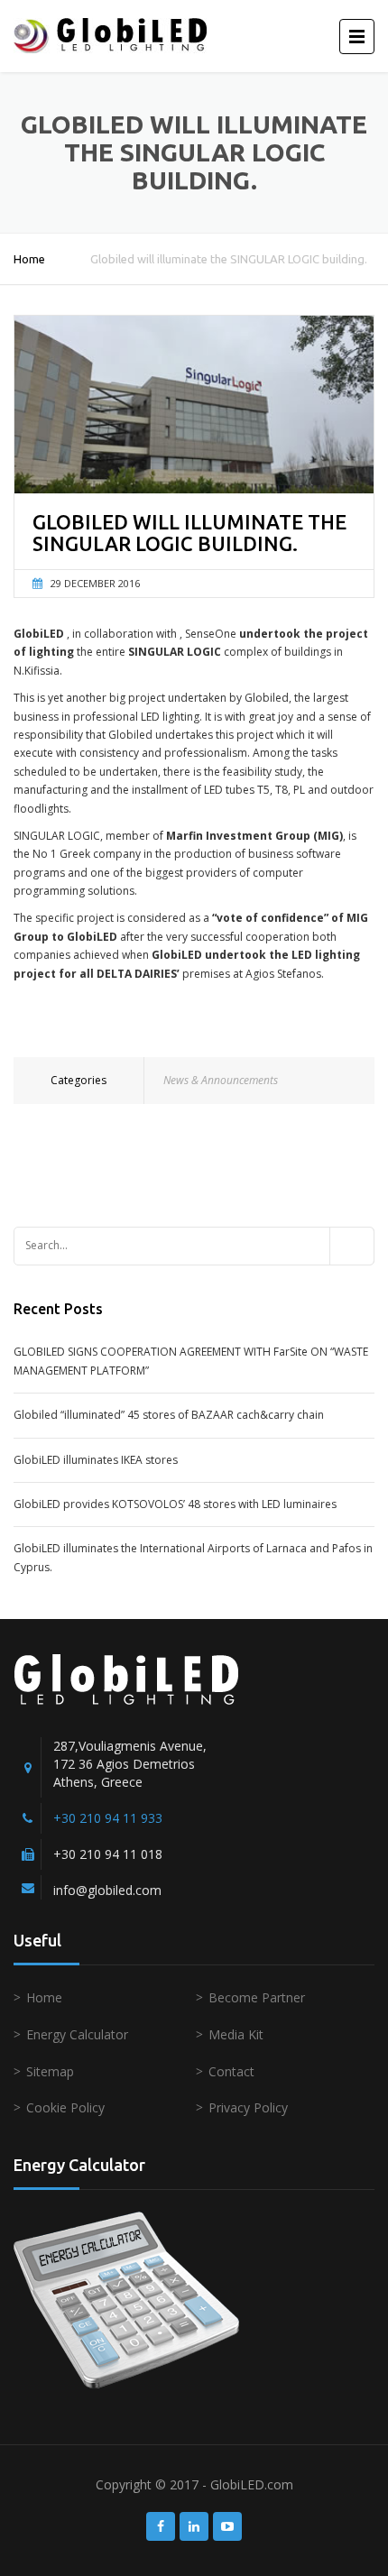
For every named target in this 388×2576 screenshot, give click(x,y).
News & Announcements (221, 1080)
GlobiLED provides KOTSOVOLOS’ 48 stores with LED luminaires (175, 1504)
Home (29, 259)
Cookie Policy (65, 2107)
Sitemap (50, 2071)
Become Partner (257, 1997)
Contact (231, 2071)
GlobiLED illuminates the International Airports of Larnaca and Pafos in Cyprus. (193, 1557)
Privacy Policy (248, 2107)
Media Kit (236, 2034)
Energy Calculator (77, 2034)
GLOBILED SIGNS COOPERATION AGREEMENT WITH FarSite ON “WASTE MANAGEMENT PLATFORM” (191, 1361)
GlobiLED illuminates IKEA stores (96, 1460)
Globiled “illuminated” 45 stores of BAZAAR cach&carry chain (169, 1415)
